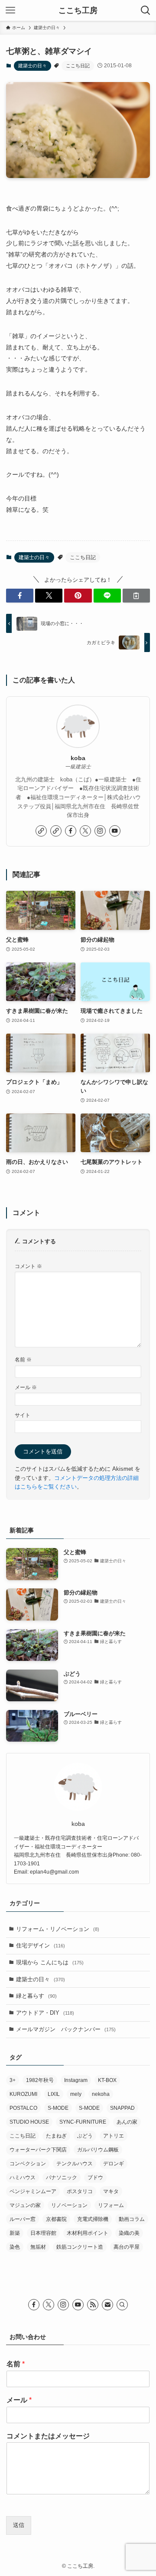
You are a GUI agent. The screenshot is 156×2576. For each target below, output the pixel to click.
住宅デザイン (41, 1945)
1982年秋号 (40, 2080)
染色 (15, 2247)
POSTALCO (23, 2108)
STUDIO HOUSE (29, 2122)
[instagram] (100, 831)
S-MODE (58, 2108)
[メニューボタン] (10, 10)
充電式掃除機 (93, 2219)
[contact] (107, 2305)
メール (26, 1387)
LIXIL (54, 2094)
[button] (20, 596)
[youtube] (115, 831)
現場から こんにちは (50, 1962)
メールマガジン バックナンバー (66, 2029)
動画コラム (132, 2219)
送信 (19, 2525)
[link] (41, 831)
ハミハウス (23, 2177)
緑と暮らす (36, 1996)
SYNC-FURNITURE (83, 2122)
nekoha (101, 2094)
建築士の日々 (32, 66)
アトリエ (114, 2136)
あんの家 (127, 2122)
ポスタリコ (80, 2191)
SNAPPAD (122, 2108)
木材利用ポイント (88, 2233)
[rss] (93, 2305)
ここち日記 (78, 66)
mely (76, 2094)
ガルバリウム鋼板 (98, 2150)
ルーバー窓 (23, 2219)
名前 (23, 1359)
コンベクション (28, 2164)
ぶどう (85, 2136)
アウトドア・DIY (45, 2013)
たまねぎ (56, 2136)
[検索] (122, 2305)
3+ (13, 2080)
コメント (28, 1266)
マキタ (111, 2191)
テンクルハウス (75, 2164)
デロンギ (114, 2164)
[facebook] (71, 831)
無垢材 (38, 2247)
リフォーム (111, 2205)
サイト (23, 1415)
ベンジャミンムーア (33, 2191)
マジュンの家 (25, 2205)
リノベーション (69, 2205)
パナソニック (62, 2177)
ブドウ (95, 2177)
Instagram (76, 2080)
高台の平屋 (127, 2247)
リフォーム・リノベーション (58, 1929)
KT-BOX (107, 2080)
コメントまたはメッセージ (48, 2436)
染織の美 (129, 2233)
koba (78, 758)
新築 (15, 2233)
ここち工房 (78, 10)
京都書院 (56, 2219)
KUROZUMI (23, 2094)
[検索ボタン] (146, 10)
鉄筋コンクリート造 (80, 2247)
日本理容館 (43, 2233)
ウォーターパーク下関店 (38, 2150)
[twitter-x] (85, 831)
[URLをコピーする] (136, 596)
